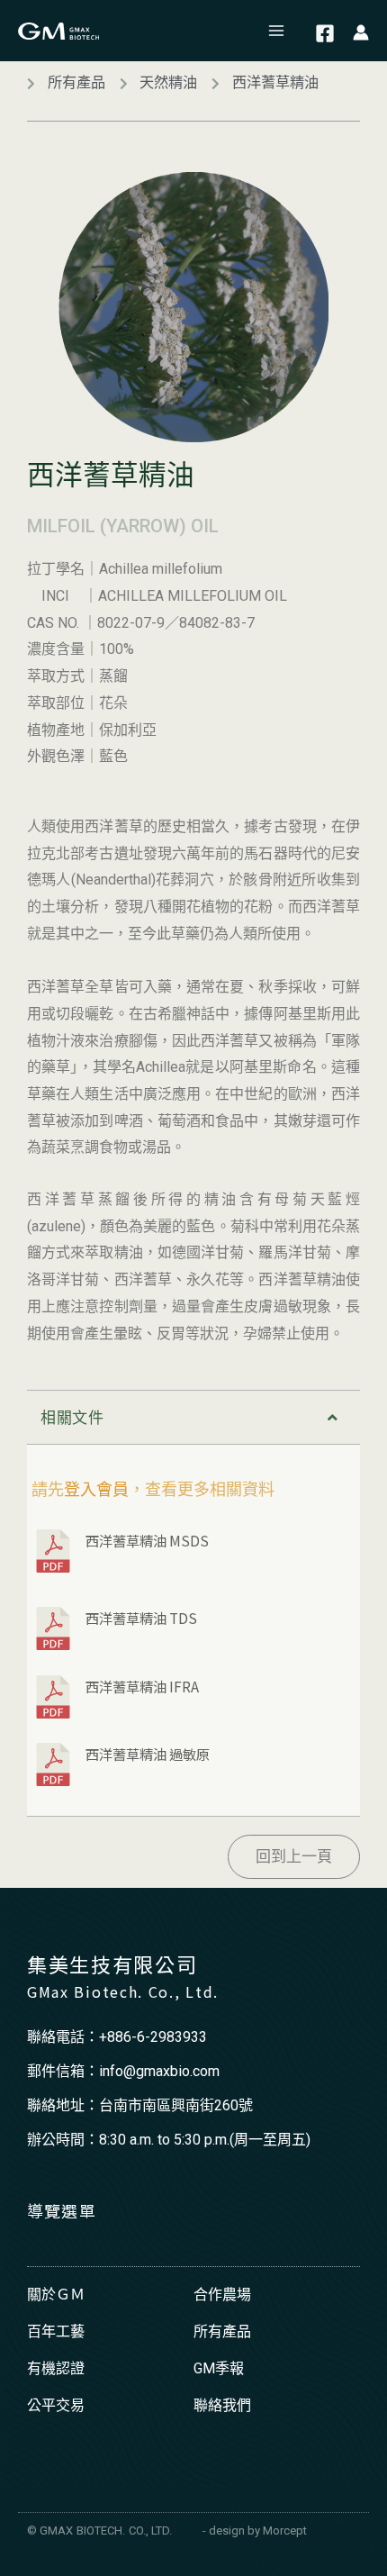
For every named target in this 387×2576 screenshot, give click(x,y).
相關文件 (72, 1418)
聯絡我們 (222, 2405)
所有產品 (222, 2331)
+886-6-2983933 (153, 2037)
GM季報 (219, 2368)
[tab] (193, 1417)
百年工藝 (56, 2331)
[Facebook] (325, 33)
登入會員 (96, 1489)
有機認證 (56, 2368)
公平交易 (56, 2405)
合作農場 (222, 2295)
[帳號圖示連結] (361, 31)
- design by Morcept (255, 2531)
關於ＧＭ (56, 2295)
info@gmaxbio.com (159, 2071)
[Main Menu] (277, 31)
